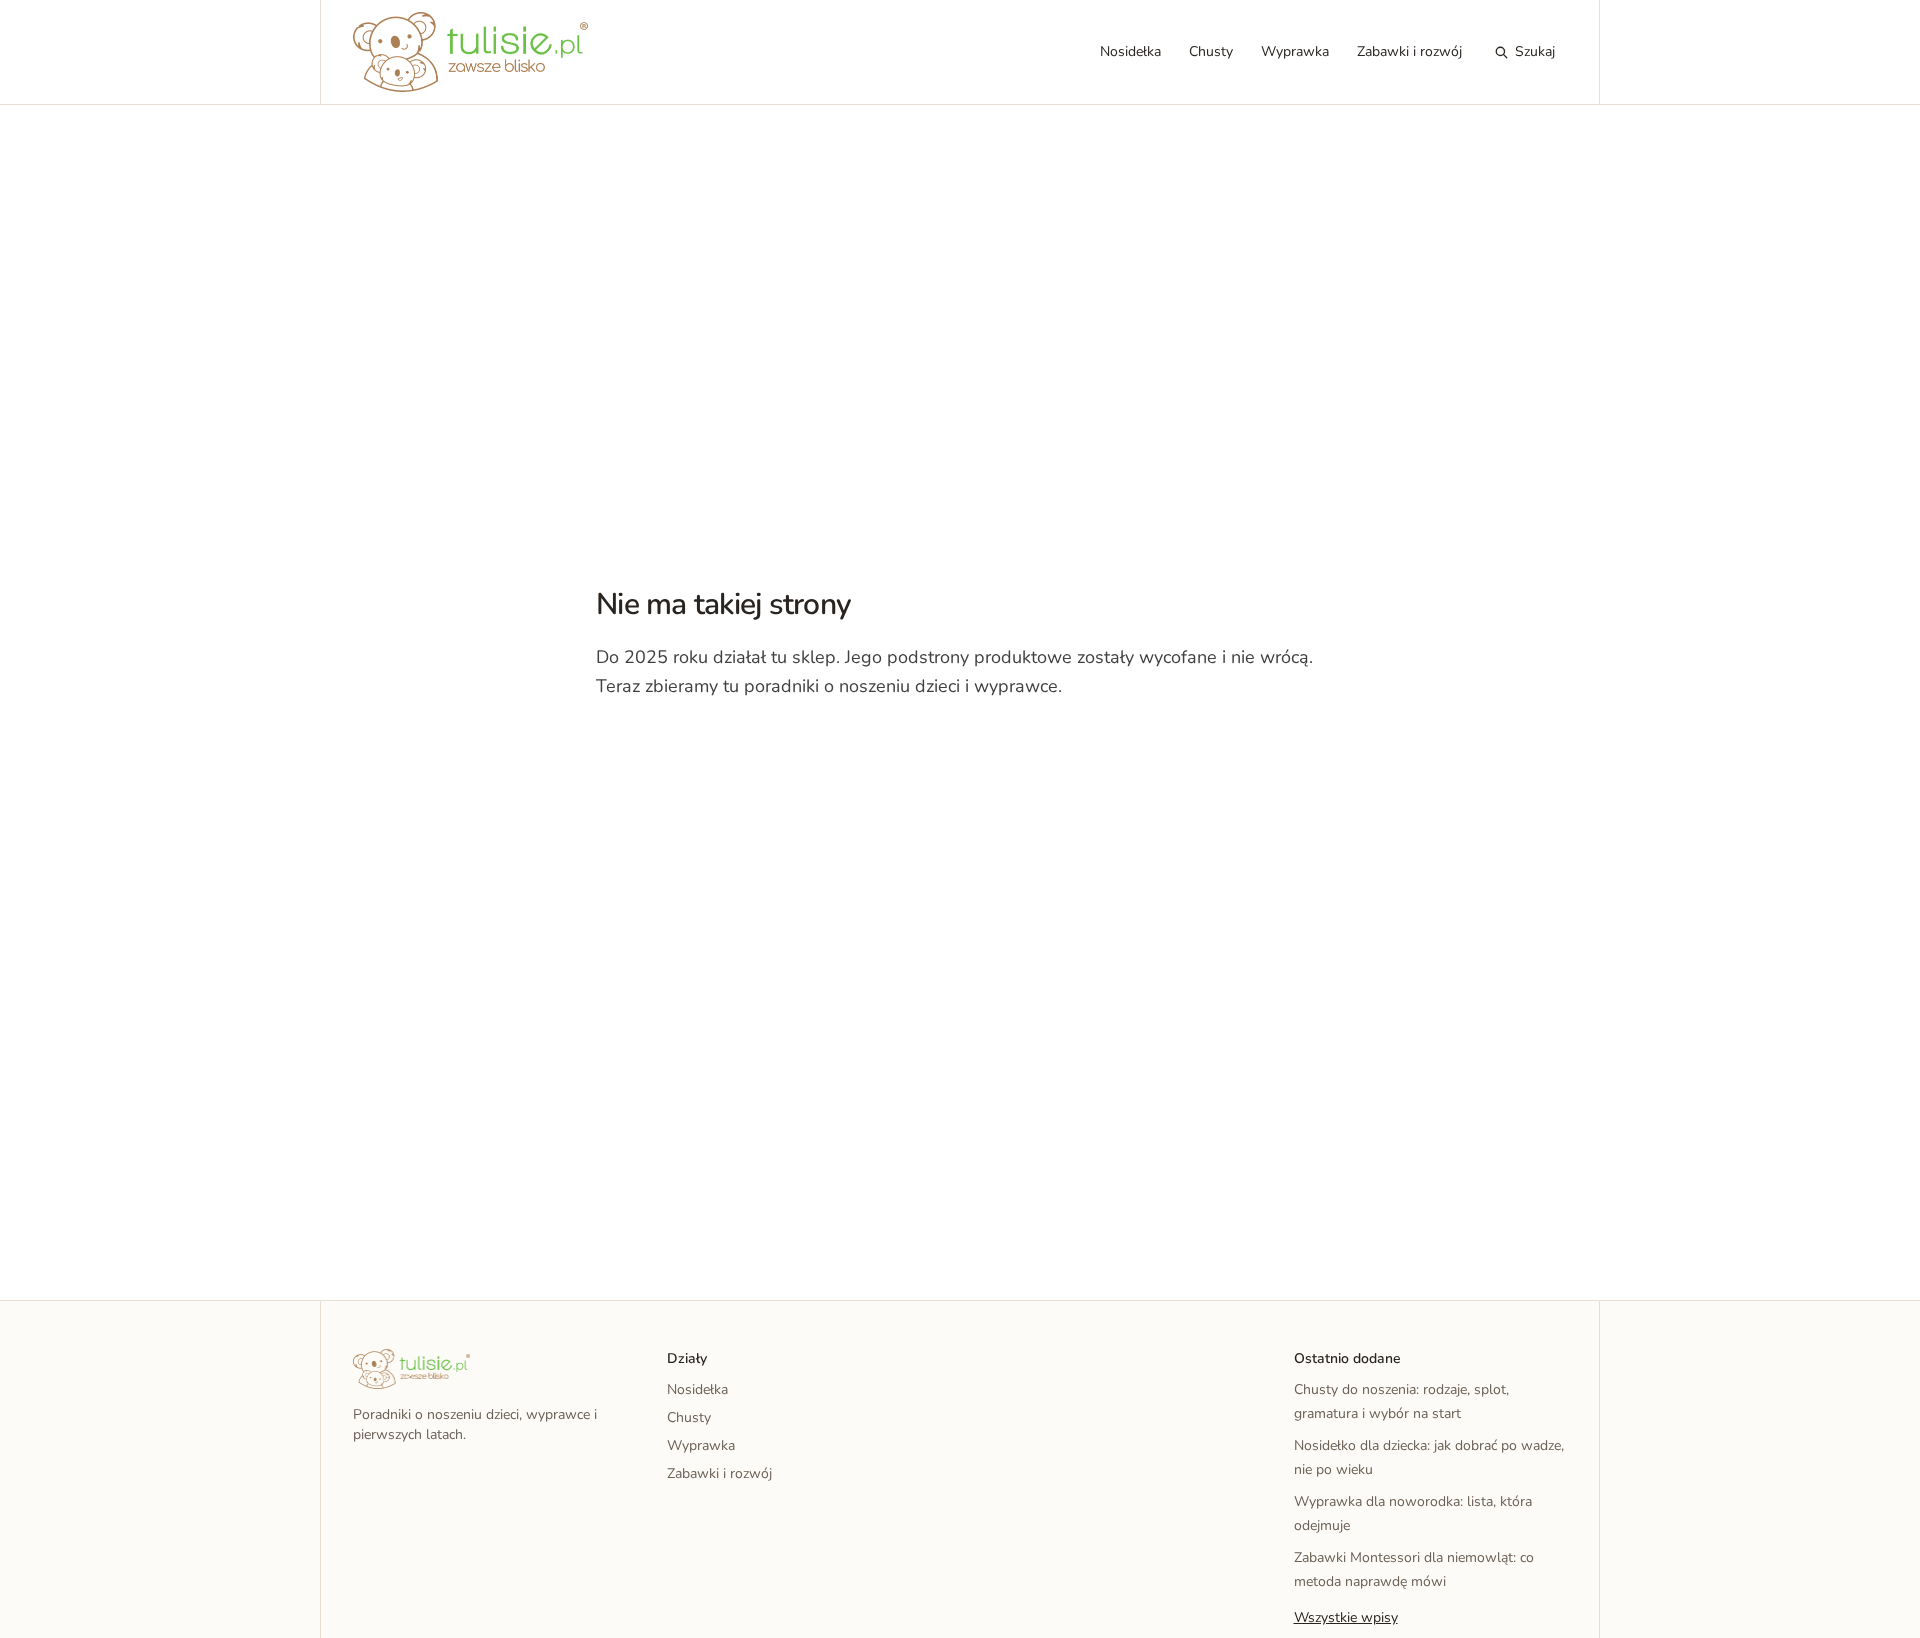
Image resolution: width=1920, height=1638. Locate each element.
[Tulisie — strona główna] (470, 52)
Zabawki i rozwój (1409, 51)
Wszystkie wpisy (1346, 1617)
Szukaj (1535, 51)
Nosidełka (1130, 51)
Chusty (1211, 51)
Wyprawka (1295, 51)
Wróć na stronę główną (700, 748)
